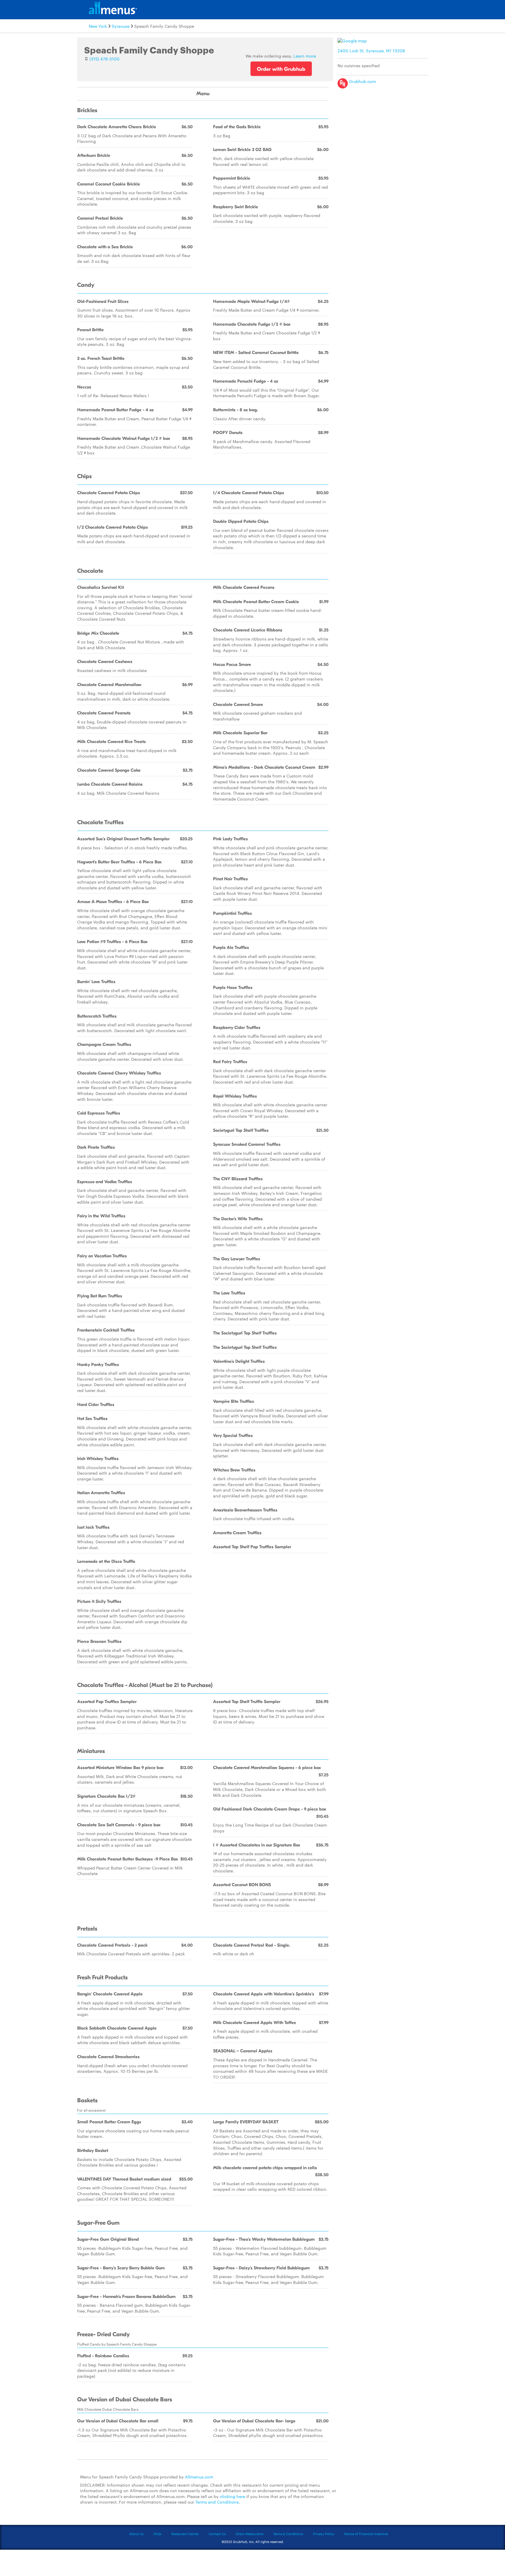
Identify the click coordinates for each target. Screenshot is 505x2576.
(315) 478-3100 (104, 59)
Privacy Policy (324, 2534)
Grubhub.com (362, 81)
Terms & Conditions (288, 2534)
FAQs (157, 2534)
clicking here (232, 2496)
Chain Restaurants (249, 2534)
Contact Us (217, 2534)
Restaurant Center (185, 2534)
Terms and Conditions (217, 2502)
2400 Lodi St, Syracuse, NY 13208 (371, 51)
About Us (136, 2534)
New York (98, 26)
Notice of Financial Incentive (366, 2534)
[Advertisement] (384, 132)
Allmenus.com (199, 2477)
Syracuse (121, 26)
